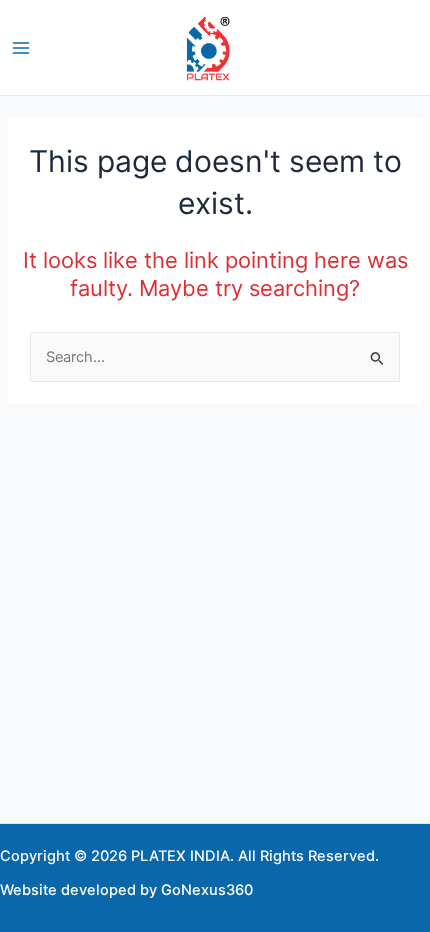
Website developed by (78, 890)
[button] (421, 47)
